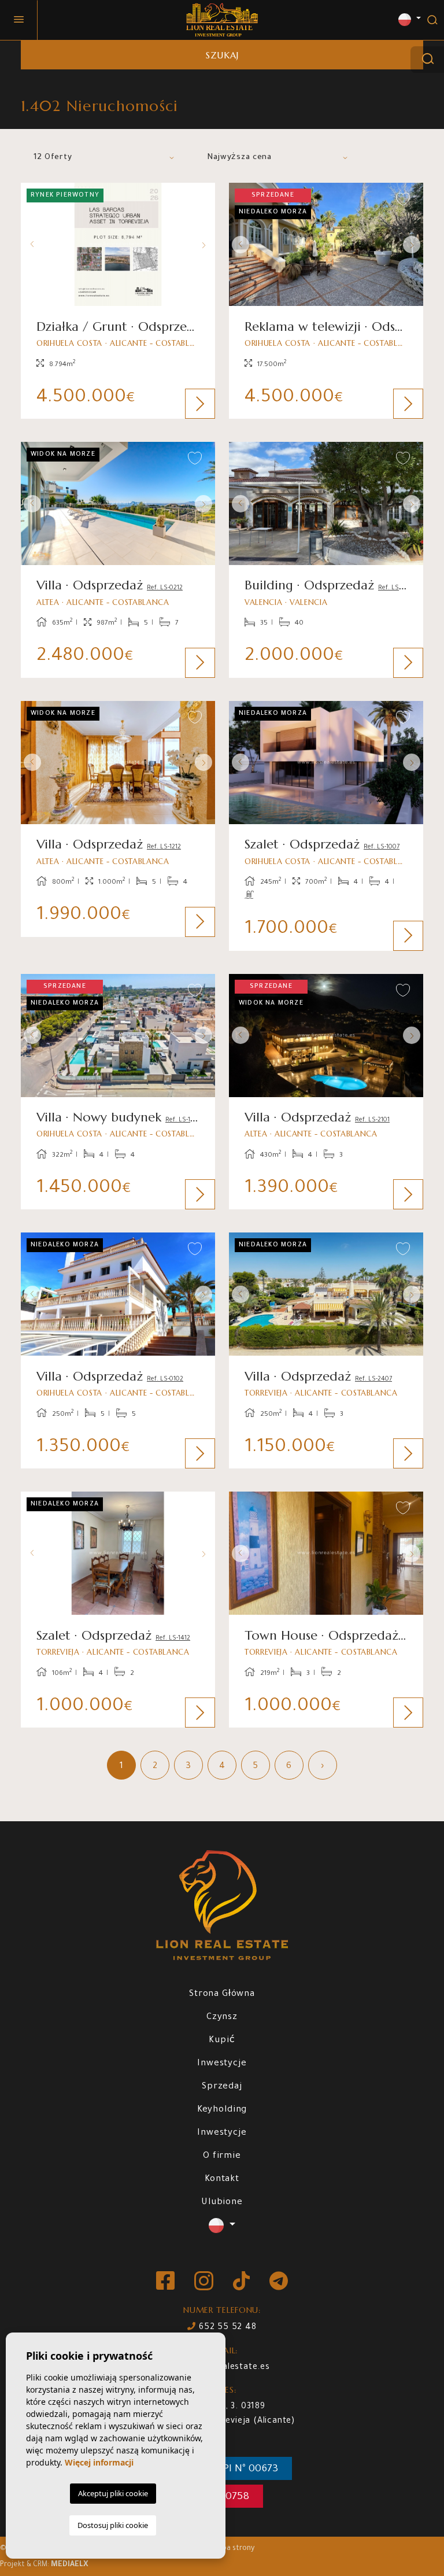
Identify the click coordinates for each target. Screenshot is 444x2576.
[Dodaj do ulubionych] (195, 200)
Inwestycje (222, 2064)
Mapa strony (233, 2549)
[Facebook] (166, 2282)
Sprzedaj (222, 2087)
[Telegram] (279, 2282)
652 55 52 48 (226, 2328)
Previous (32, 244)
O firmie (222, 2156)
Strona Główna (222, 1994)
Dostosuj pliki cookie (113, 2525)
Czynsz (222, 2018)
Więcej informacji (99, 2462)
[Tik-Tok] (243, 2282)
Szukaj (222, 55)
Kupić (222, 2041)
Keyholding (222, 2110)
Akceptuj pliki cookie (113, 2493)
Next (203, 244)
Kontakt (222, 2180)
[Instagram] (205, 2282)
